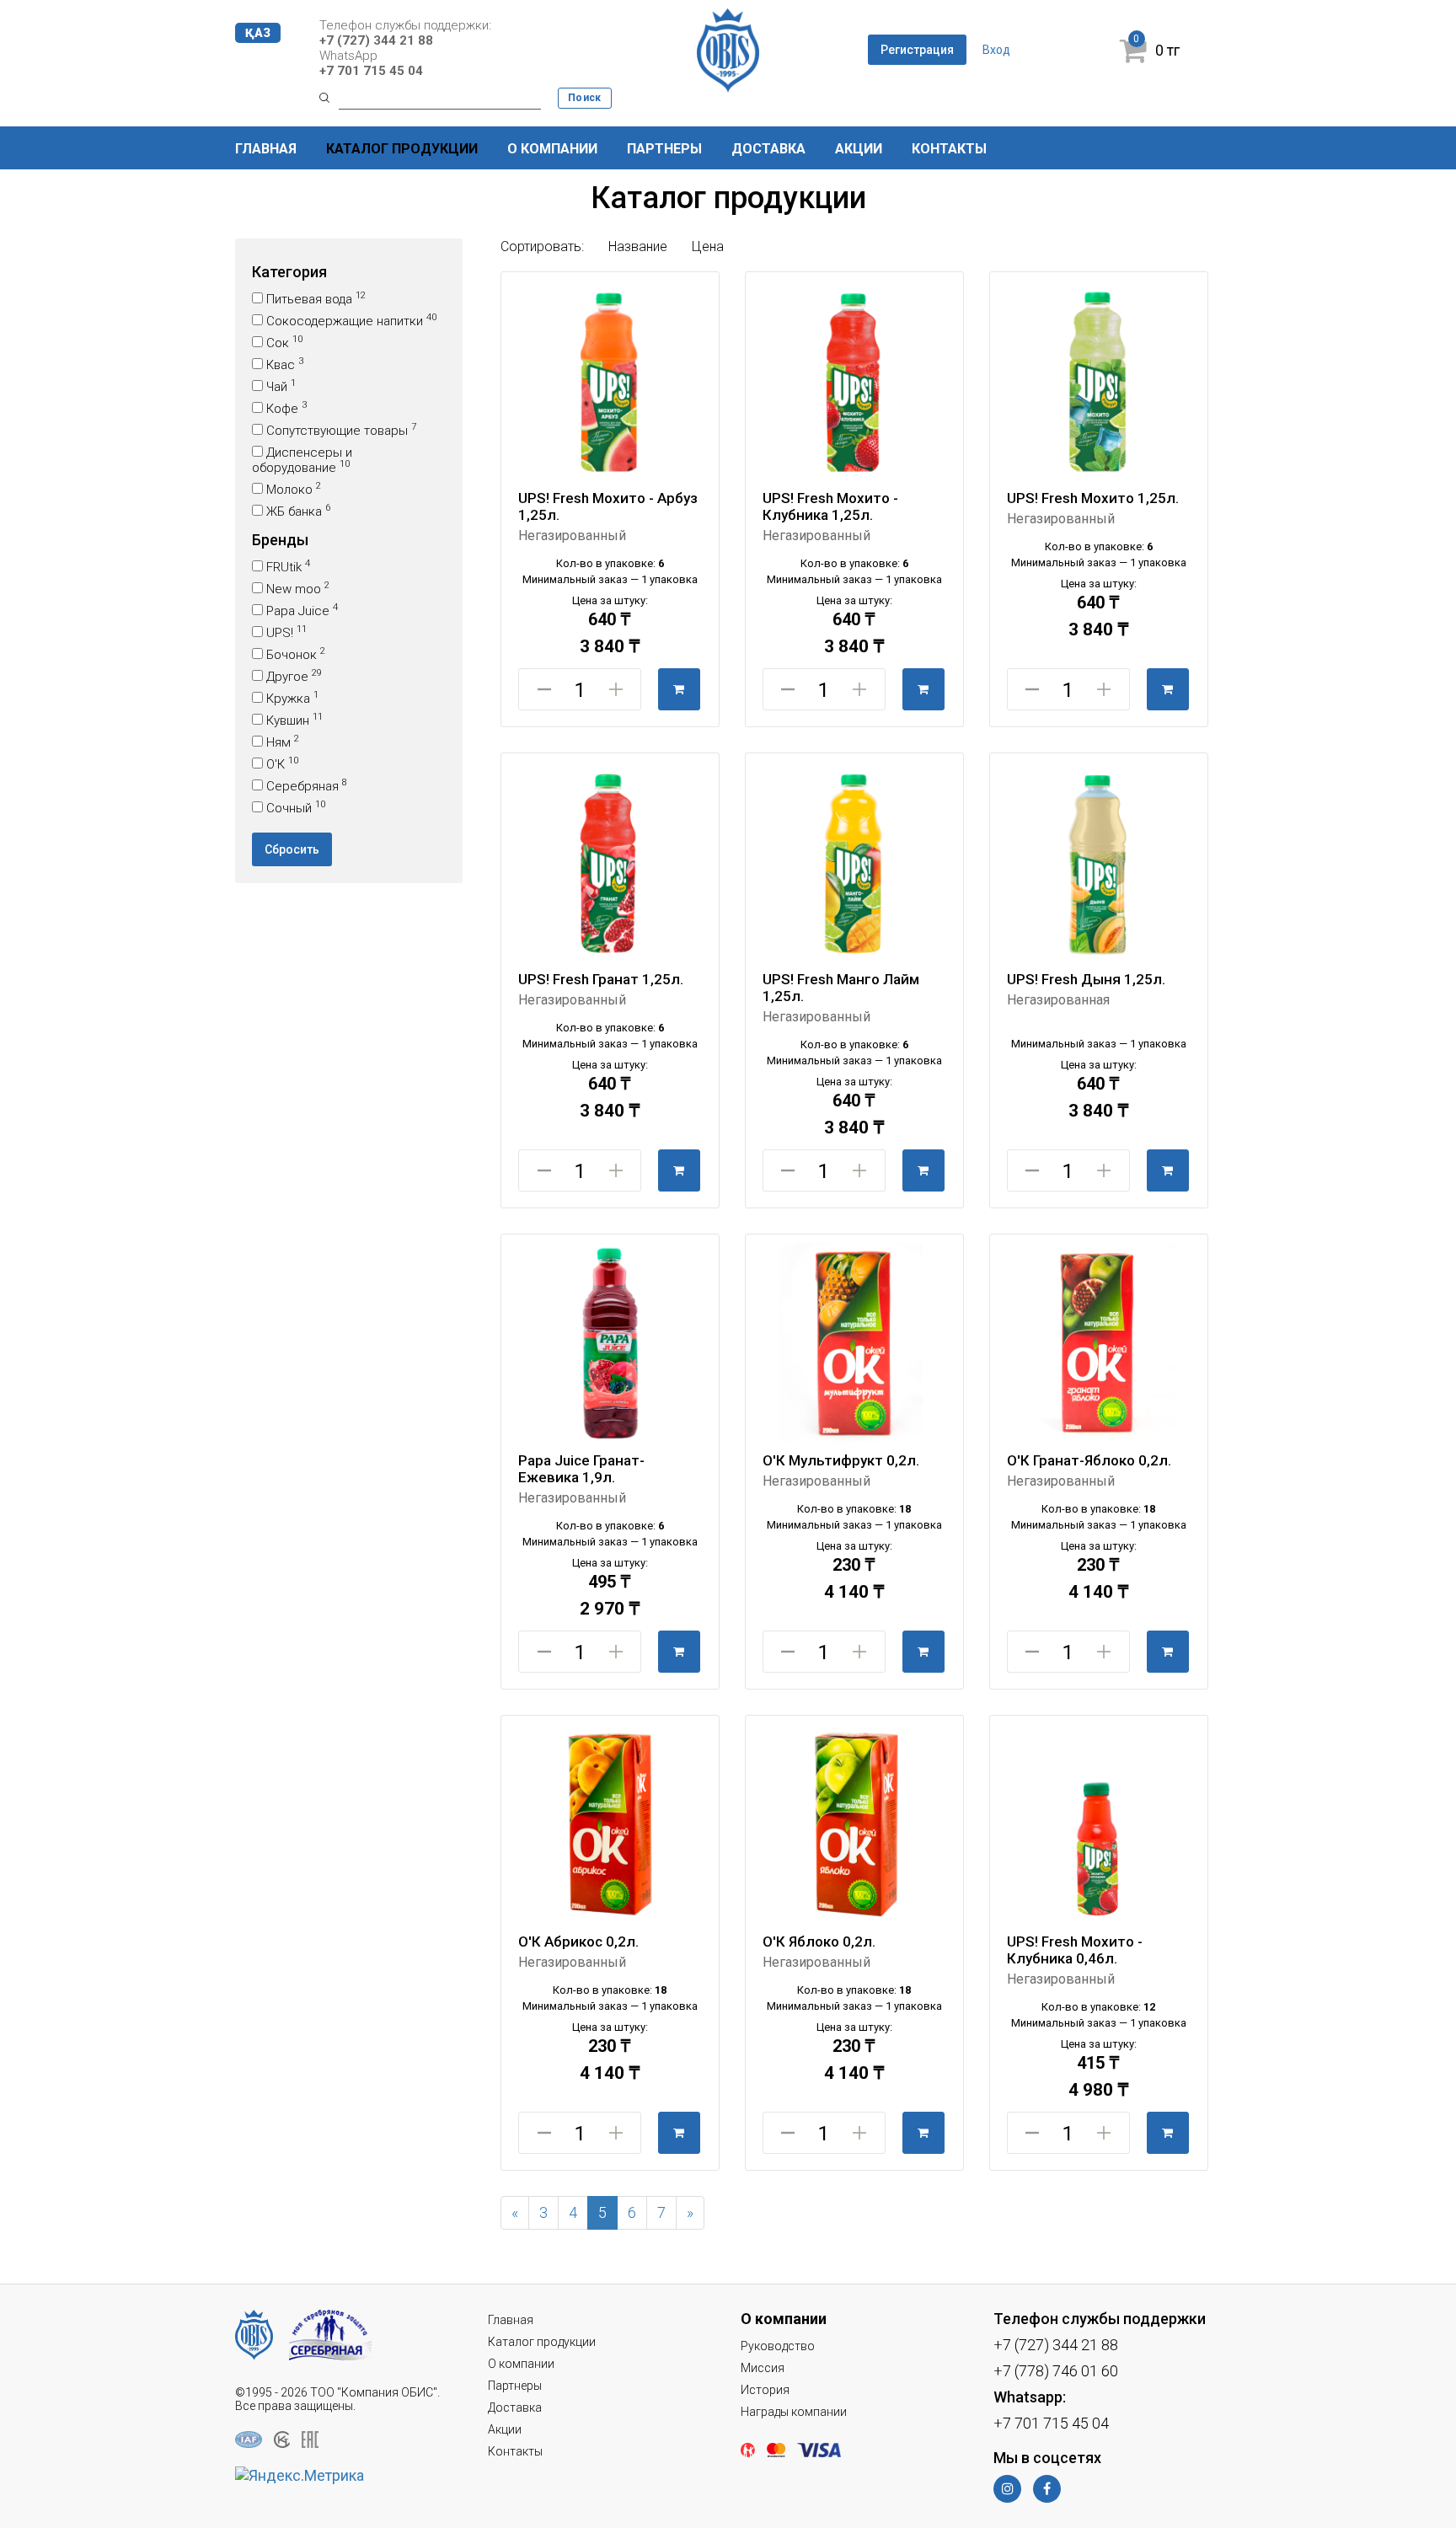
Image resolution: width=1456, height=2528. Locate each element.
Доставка (768, 149)
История (765, 2390)
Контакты (949, 149)
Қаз (258, 33)
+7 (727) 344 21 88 (376, 40)
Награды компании (794, 2412)
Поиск (585, 98)
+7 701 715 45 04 (371, 71)
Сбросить (292, 849)
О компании (552, 149)
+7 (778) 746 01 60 (1056, 2371)
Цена (708, 246)
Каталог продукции (402, 149)
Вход (996, 50)
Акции (859, 149)
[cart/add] (679, 689)
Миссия (763, 2368)
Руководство (778, 2346)
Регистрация (917, 50)
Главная (266, 149)
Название (640, 246)
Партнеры (664, 149)
